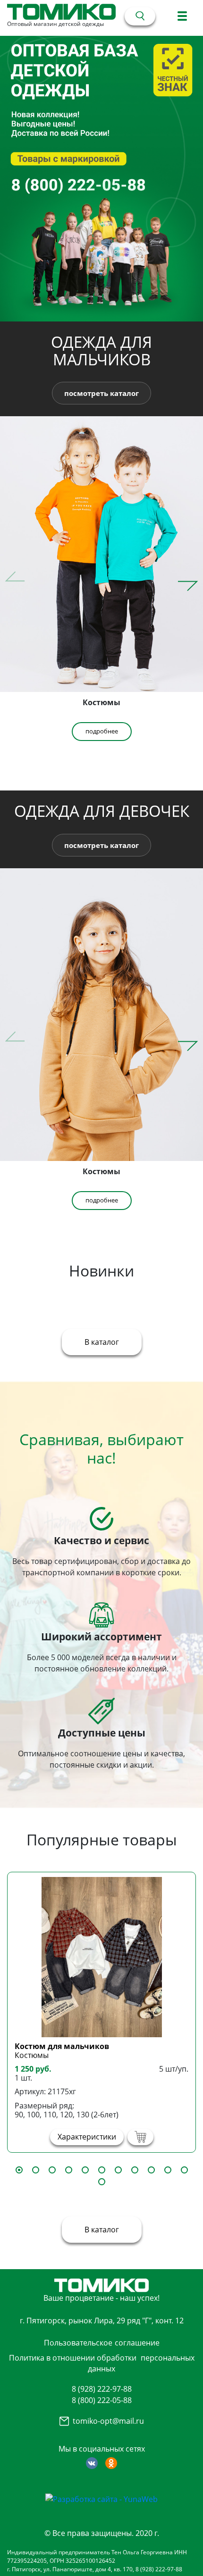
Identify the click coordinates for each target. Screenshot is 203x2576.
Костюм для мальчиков (62, 2046)
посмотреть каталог (101, 393)
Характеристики (87, 2137)
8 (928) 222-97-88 (102, 2389)
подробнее (102, 731)
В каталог (102, 1342)
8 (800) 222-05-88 (102, 2400)
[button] (188, 581)
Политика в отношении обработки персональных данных (102, 2363)
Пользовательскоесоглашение (102, 2343)
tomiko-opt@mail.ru (108, 2421)
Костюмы (32, 2055)
